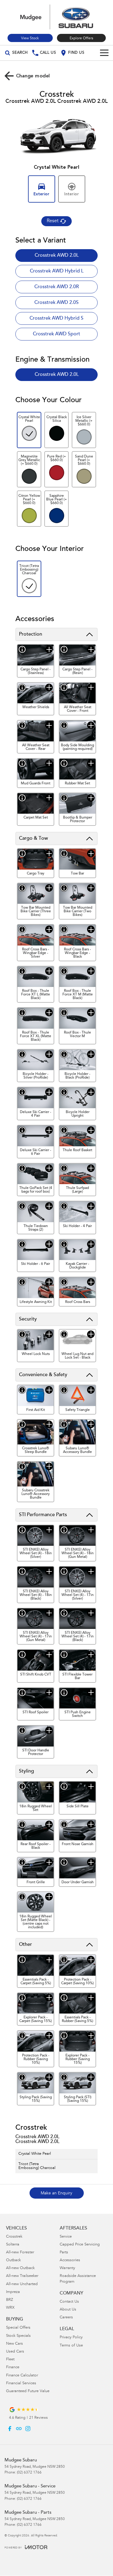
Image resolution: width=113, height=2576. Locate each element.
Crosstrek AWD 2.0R (57, 287)
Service (66, 2237)
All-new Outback (20, 2268)
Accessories (70, 2260)
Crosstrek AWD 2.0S (56, 303)
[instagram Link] (28, 2429)
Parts (64, 2253)
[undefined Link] (19, 2429)
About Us (68, 2310)
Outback (13, 2260)
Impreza (13, 2292)
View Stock (30, 38)
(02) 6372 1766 (29, 2473)
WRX (10, 2308)
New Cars (14, 2344)
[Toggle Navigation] (104, 53)
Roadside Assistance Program (78, 2279)
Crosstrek (14, 2237)
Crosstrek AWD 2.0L (57, 256)
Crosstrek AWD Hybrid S (56, 318)
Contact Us (69, 2302)
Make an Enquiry (56, 2193)
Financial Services (21, 2384)
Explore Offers (81, 38)
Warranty (67, 2268)
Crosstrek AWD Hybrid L (57, 271)
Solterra (13, 2245)
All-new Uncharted (22, 2284)
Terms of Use (71, 2346)
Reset (53, 221)
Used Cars (15, 2352)
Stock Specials (18, 2336)
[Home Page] (56, 17)
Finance (13, 2368)
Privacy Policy (71, 2338)
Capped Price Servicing (80, 2245)
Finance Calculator (22, 2376)
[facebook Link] (10, 2429)
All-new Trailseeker (22, 2276)
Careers (66, 2318)
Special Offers (18, 2328)
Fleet (10, 2360)
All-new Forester (20, 2253)
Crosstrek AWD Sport (56, 334)
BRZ (9, 2300)
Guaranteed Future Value (28, 2391)
